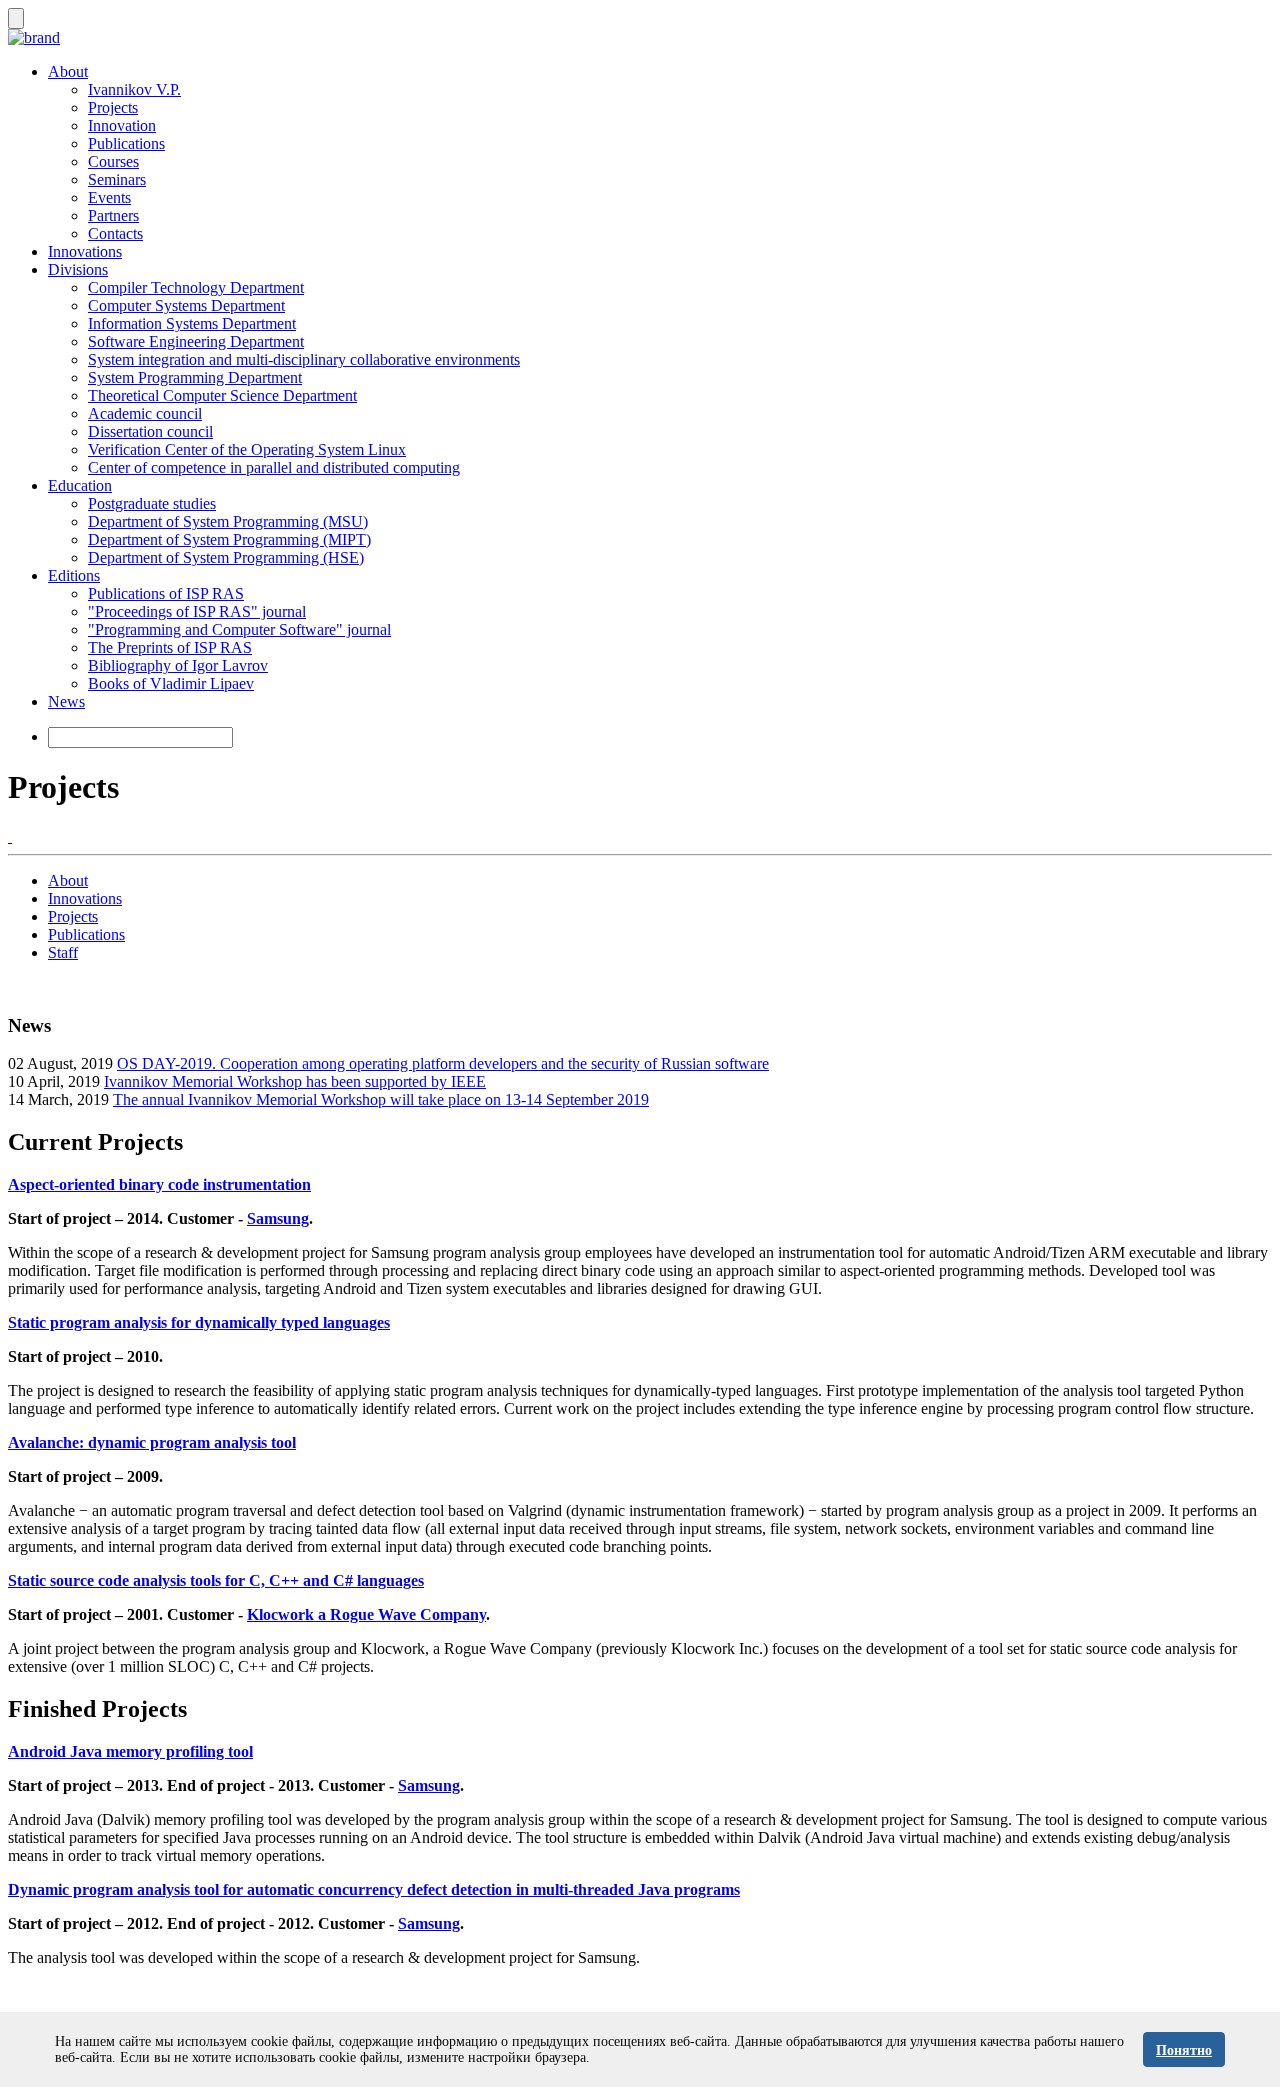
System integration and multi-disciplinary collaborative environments (304, 359)
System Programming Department (195, 377)
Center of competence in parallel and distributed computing (274, 467)
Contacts (115, 233)
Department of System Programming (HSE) (226, 557)
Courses (113, 161)
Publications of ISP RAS (166, 593)
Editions (74, 575)
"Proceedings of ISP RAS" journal (197, 611)
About (68, 71)
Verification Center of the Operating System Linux (247, 449)
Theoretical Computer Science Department (222, 395)
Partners (113, 215)
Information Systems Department (192, 323)
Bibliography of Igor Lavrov (178, 665)
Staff (63, 952)
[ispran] (10, 836)
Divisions (78, 269)
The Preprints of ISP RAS (170, 647)
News (66, 701)
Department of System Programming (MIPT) (229, 539)
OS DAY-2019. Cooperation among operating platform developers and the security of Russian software (443, 1063)
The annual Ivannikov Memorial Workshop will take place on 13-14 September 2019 (381, 1099)
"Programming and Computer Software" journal (239, 629)
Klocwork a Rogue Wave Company (366, 1614)
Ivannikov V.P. (134, 89)
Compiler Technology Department (196, 287)
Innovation (122, 125)
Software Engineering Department (196, 341)
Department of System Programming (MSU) (228, 521)
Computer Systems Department (186, 305)
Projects (113, 107)
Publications (126, 143)
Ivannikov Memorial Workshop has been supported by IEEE (295, 1081)
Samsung (278, 1218)
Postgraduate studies (152, 503)
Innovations (85, 251)
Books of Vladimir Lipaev (171, 683)
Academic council (145, 413)
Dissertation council (150, 431)
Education (80, 485)
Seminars (117, 179)
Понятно (1184, 2050)
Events (109, 197)
